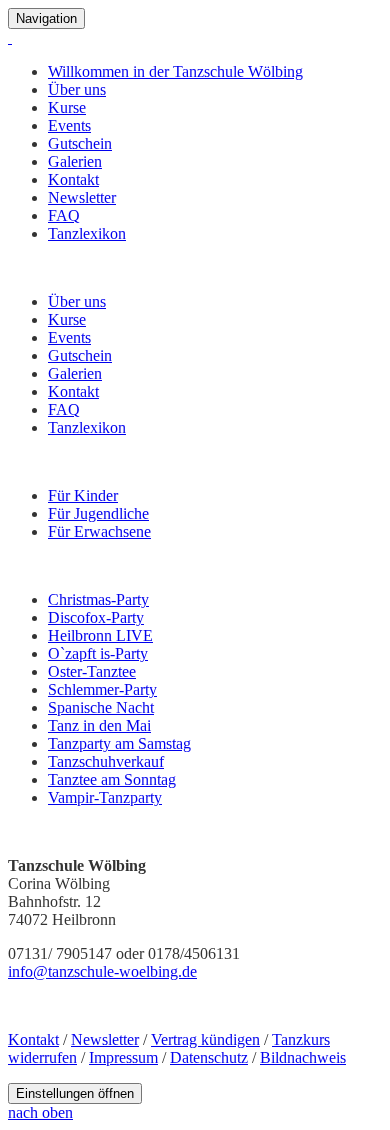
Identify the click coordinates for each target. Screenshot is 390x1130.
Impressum (123, 1057)
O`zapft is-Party (98, 653)
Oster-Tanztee (92, 671)
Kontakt (73, 179)
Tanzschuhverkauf (106, 761)
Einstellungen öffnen (75, 1093)
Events (69, 125)
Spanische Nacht (101, 707)
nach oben (40, 1112)
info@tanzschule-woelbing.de (102, 971)
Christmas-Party (98, 599)
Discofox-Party (96, 617)
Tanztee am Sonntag (112, 779)
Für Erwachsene (99, 531)
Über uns (77, 89)
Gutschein (80, 143)
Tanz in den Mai (99, 725)
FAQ (64, 215)
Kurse (67, 107)
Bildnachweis (303, 1057)
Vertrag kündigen (205, 1039)
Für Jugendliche (98, 513)
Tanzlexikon (87, 233)
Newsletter (82, 197)
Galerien (75, 161)
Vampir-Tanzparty (105, 797)
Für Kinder (83, 495)
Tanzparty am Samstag (119, 743)
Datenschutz (209, 1057)
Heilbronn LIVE (100, 635)
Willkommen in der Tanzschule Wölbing (175, 71)
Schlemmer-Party (102, 689)
